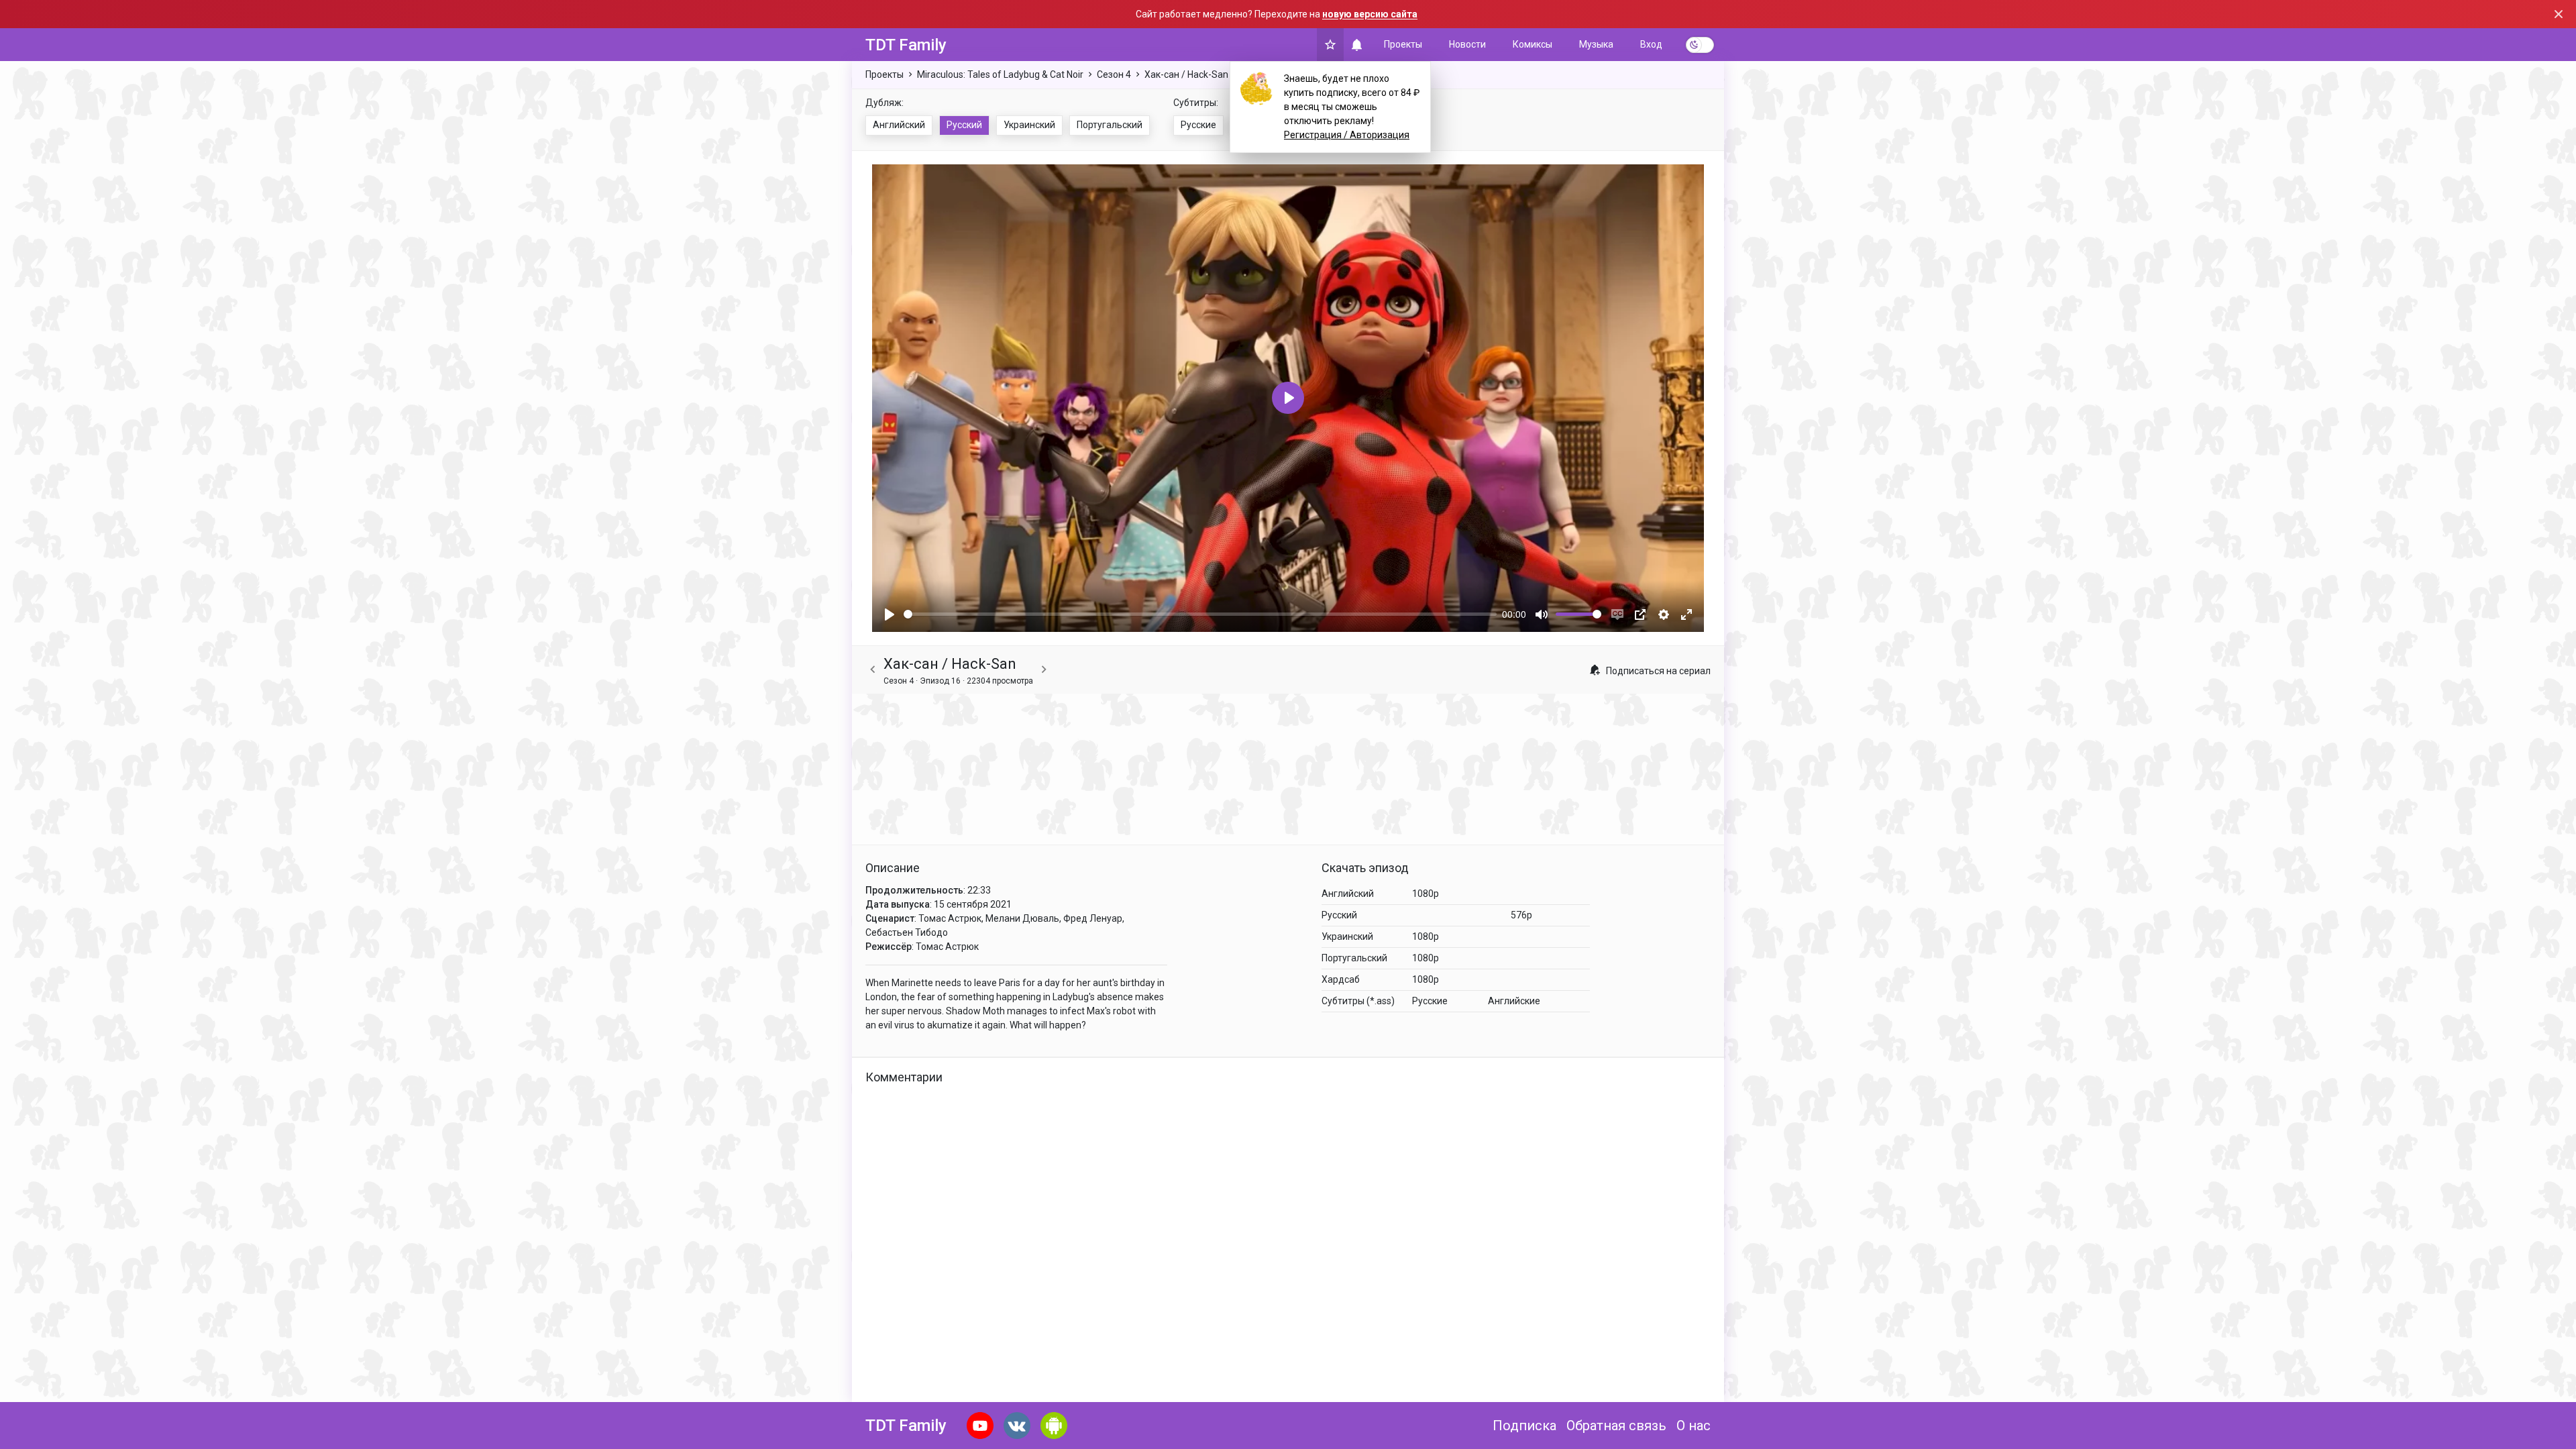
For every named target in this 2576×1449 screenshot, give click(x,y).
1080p (1426, 894)
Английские (1514, 1001)
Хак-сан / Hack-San (1186, 74)
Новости (1467, 44)
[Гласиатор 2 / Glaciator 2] (873, 670)
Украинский (1029, 125)
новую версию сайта (1370, 14)
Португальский (1110, 125)
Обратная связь (1616, 1426)
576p (1521, 915)
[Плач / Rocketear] (1044, 670)
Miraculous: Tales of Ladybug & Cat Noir (1000, 74)
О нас (1694, 1426)
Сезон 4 (1114, 74)
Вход (1651, 44)
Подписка (1524, 1426)
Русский (964, 125)
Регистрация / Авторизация (1347, 135)
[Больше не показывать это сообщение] (2559, 14)
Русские (1198, 125)
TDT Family (906, 45)
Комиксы (1533, 44)
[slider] (1200, 614)
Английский (899, 125)
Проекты (1403, 44)
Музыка (1596, 44)
